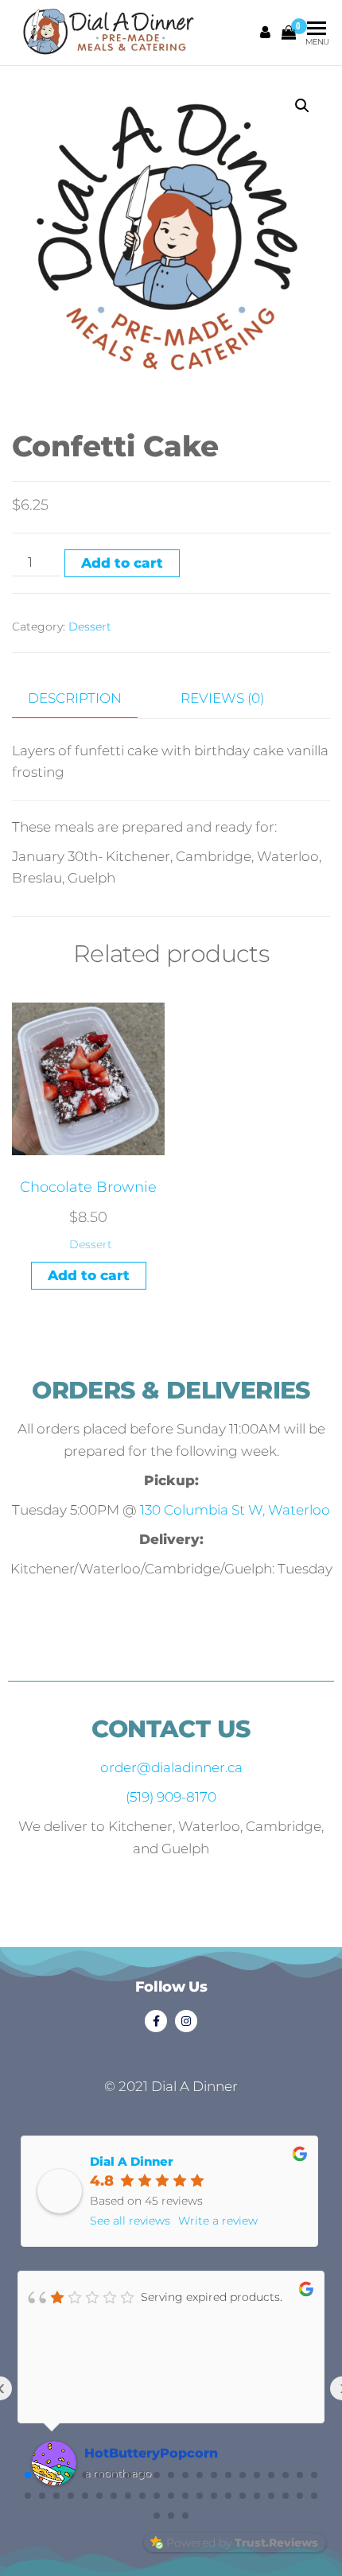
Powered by (242, 2543)
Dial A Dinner (132, 2161)
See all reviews (130, 2221)
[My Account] (266, 33)
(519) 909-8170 (171, 1797)
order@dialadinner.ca (171, 1767)
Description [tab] (75, 698)
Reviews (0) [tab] (222, 698)
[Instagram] (186, 2021)
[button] (302, 106)
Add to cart (122, 563)
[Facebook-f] (156, 2021)
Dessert (90, 627)
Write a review (218, 2221)
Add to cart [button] (89, 1275)
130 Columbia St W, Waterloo (235, 1510)
